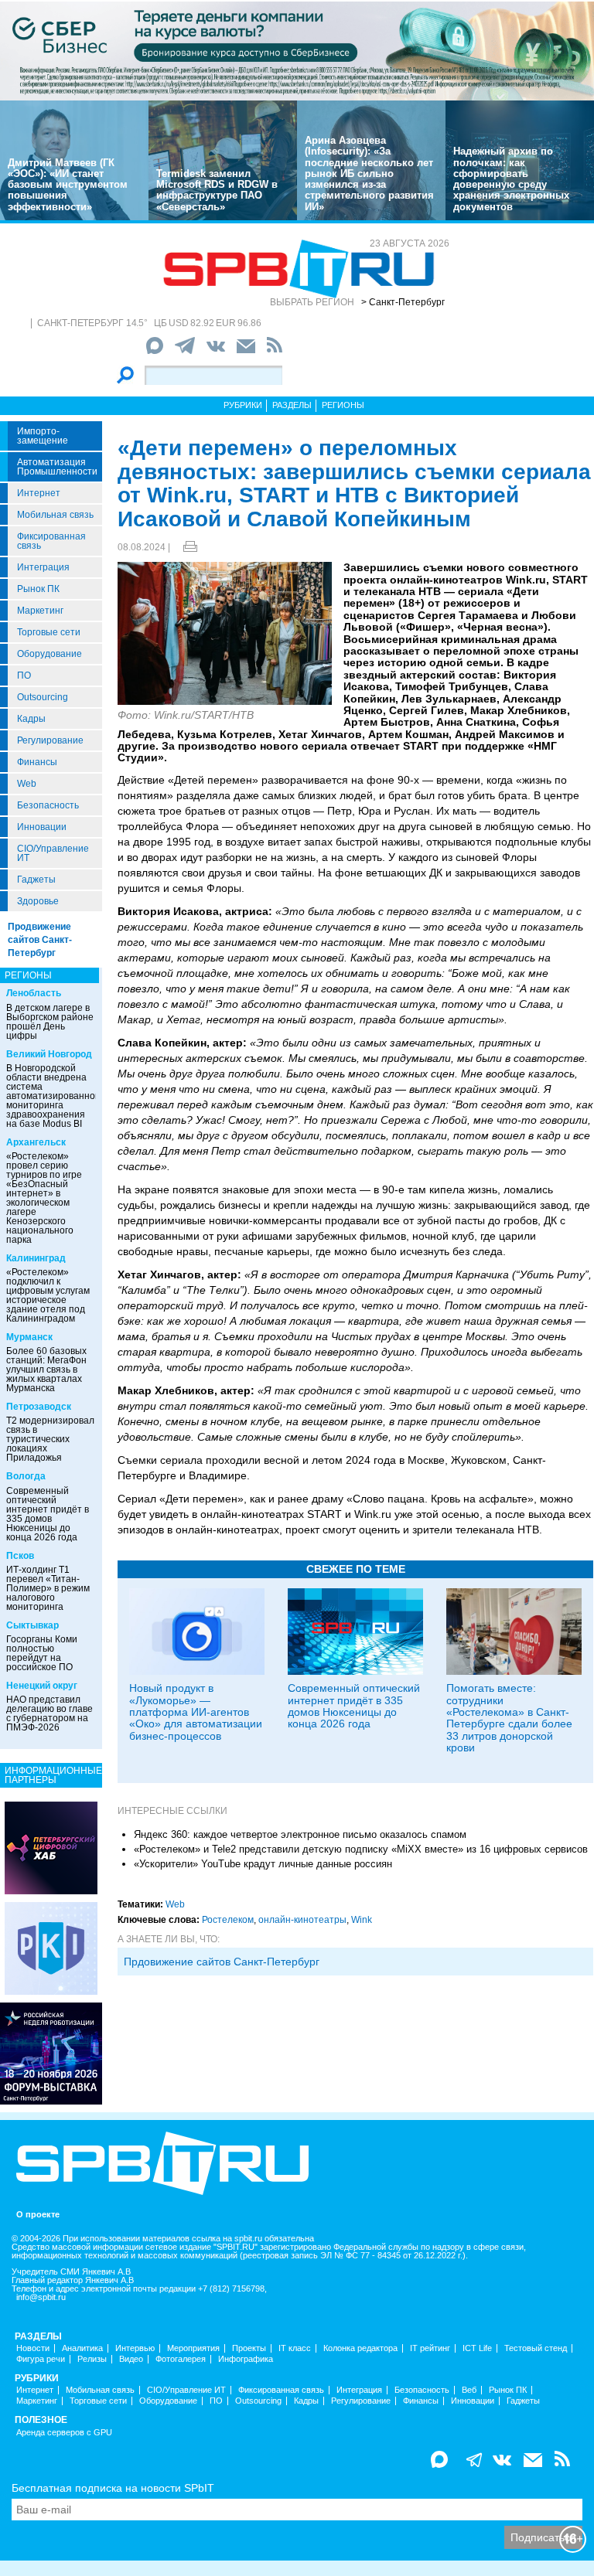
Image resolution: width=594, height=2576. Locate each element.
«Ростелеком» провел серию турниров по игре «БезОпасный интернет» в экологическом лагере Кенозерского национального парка (44, 1198)
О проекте (38, 2215)
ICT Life (477, 2348)
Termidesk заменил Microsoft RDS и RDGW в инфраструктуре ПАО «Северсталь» (217, 190)
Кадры (31, 719)
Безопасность (48, 805)
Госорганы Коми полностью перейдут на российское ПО (42, 1653)
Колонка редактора (360, 2348)
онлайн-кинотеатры (302, 1920)
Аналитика (82, 2348)
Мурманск (29, 1337)
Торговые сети (49, 632)
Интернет (39, 493)
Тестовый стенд (536, 2348)
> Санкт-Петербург (403, 302)
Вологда (26, 1476)
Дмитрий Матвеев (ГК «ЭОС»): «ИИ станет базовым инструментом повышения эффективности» (68, 185)
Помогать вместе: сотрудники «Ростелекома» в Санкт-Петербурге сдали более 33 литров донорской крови (509, 1718)
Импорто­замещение (43, 436)
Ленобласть (34, 993)
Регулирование (50, 740)
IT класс (295, 2348)
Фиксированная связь (51, 541)
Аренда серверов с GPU (64, 2433)
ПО (24, 675)
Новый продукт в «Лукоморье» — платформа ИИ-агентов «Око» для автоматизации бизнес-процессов (196, 1712)
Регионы (343, 405)
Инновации (42, 827)
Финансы (37, 762)
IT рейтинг (430, 2348)
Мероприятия (193, 2348)
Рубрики (243, 405)
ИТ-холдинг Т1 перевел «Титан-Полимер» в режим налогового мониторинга (48, 1588)
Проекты (249, 2348)
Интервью (135, 2348)
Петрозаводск (39, 1407)
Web (27, 784)
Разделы (292, 405)
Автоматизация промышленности (57, 467)
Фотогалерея (181, 2359)
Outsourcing (43, 697)
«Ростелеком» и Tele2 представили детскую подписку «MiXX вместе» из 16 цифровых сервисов (361, 1849)
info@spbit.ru (41, 2297)
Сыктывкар (32, 1625)
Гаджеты (36, 880)
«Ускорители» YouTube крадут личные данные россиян (263, 1864)
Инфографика (246, 2359)
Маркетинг (40, 611)
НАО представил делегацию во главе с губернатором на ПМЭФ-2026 (49, 1713)
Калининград (36, 1258)
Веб (469, 2390)
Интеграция (43, 567)
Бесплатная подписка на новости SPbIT (113, 2488)
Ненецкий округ (42, 1686)
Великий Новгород (49, 1054)
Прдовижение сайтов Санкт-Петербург (222, 1962)
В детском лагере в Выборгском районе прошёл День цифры (50, 1022)
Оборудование (49, 654)
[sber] (297, 50)
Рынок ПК (38, 589)
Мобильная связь (55, 515)
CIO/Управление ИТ (53, 853)
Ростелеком (228, 1920)
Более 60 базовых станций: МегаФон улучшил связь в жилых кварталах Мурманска (46, 1370)
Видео (131, 2359)
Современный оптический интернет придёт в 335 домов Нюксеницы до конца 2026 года (48, 1514)
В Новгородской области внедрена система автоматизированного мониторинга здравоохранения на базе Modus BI (55, 1096)
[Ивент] (51, 1847)
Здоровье (38, 901)
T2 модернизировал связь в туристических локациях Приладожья (50, 1439)
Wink (362, 1920)
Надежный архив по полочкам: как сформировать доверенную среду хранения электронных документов (511, 179)
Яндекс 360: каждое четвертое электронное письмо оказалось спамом (300, 1834)
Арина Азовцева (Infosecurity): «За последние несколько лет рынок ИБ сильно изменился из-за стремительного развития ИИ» (369, 174)
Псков (20, 1556)
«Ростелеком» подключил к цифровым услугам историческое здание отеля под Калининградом (48, 1295)
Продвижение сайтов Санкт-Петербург (40, 940)
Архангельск (36, 1142)
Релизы (92, 2359)
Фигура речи (41, 2359)
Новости (33, 2348)
